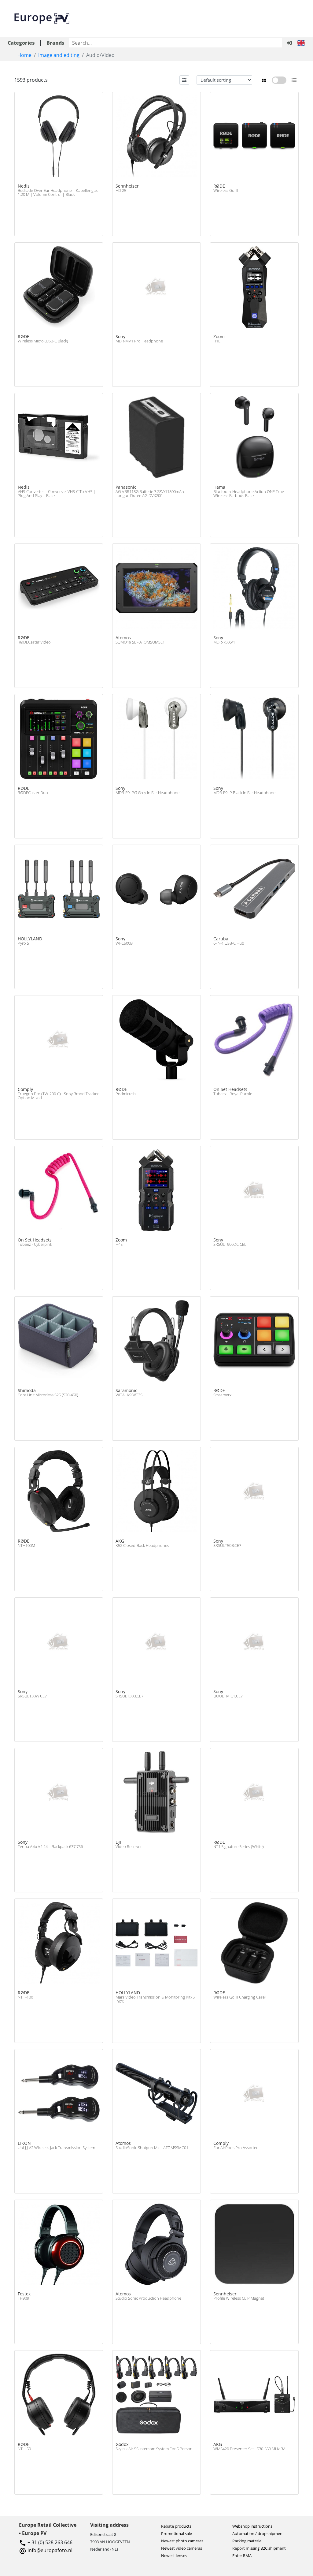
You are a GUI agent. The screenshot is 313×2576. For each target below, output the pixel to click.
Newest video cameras (182, 2548)
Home (24, 55)
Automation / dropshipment (258, 2533)
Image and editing (59, 55)
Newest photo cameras (182, 2541)
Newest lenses (174, 2555)
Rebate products (176, 2526)
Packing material (247, 2541)
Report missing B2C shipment (259, 2548)
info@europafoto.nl (50, 2550)
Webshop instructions (252, 2526)
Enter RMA (242, 2555)
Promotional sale (177, 2533)
